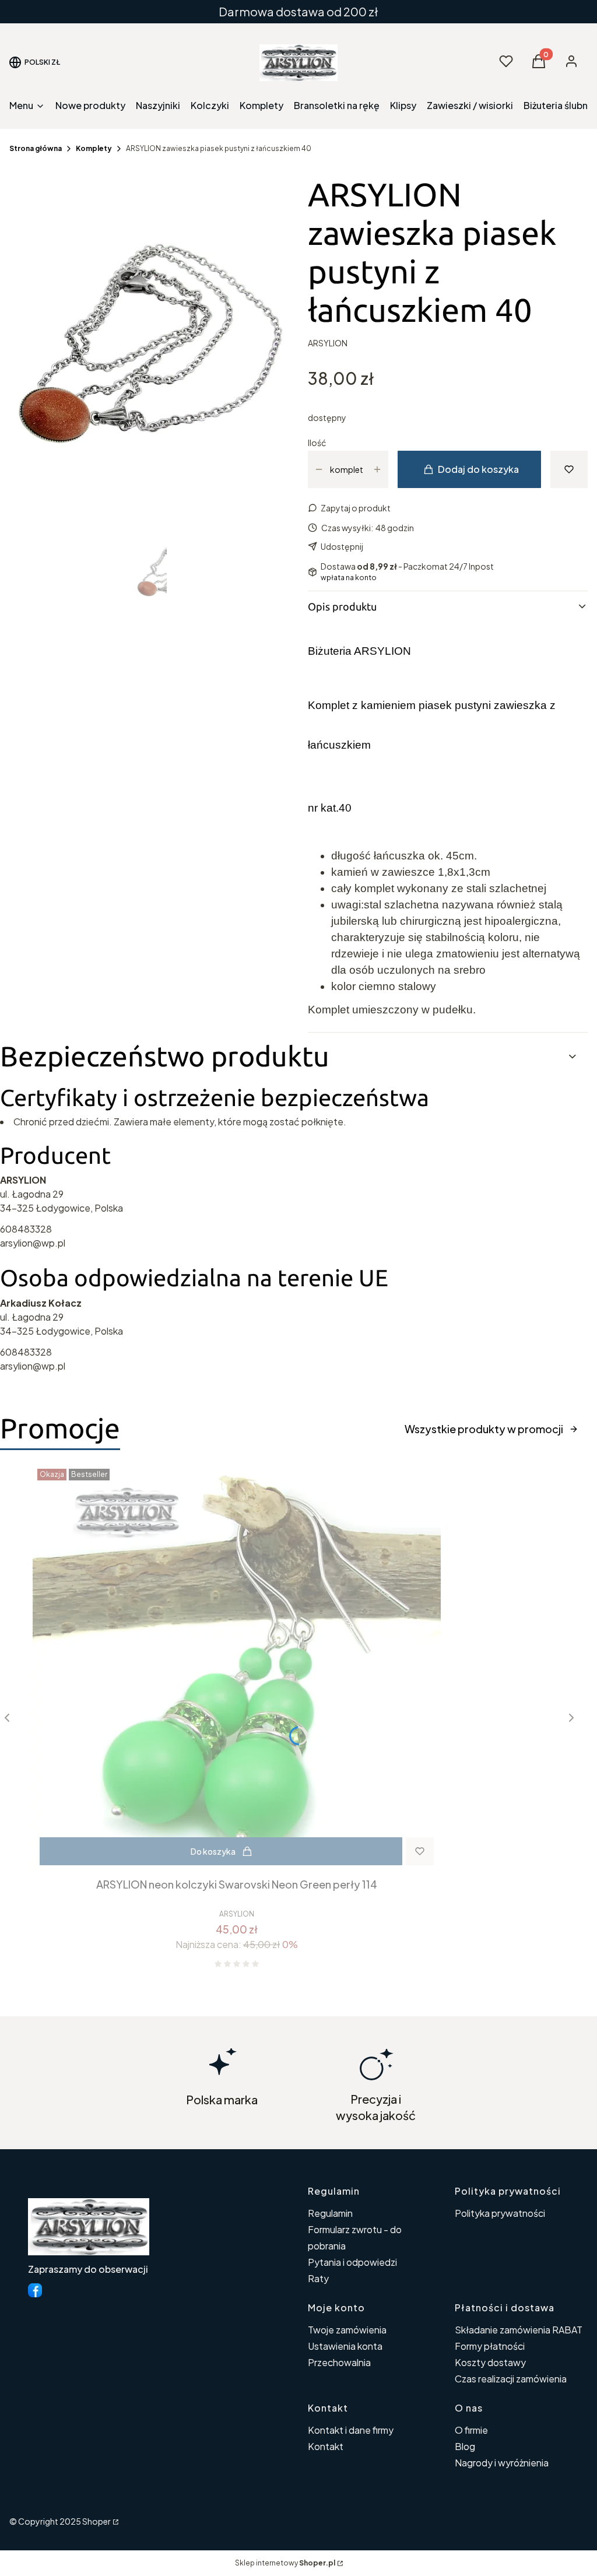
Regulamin (330, 2213)
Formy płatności (490, 2346)
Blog (465, 2446)
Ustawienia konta (345, 2346)
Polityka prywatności (500, 2213)
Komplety (94, 148)
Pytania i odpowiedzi (352, 2262)
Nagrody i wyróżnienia (502, 2463)
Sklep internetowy (285, 2563)
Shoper (96, 2521)
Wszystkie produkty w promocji (484, 1429)
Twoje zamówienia (347, 2330)
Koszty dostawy (490, 2362)
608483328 (26, 1229)
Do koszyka (213, 1851)
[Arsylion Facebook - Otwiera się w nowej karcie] (35, 2290)
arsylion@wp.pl (33, 1243)
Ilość (317, 443)
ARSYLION (328, 343)
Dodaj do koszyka (478, 469)
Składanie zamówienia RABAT (519, 2330)
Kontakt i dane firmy (351, 2430)
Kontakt (326, 2446)
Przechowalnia (339, 2362)
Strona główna (36, 148)
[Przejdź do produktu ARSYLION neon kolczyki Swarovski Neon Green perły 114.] (237, 1668)
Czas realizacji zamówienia (511, 2379)
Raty (318, 2278)
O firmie (471, 2430)
